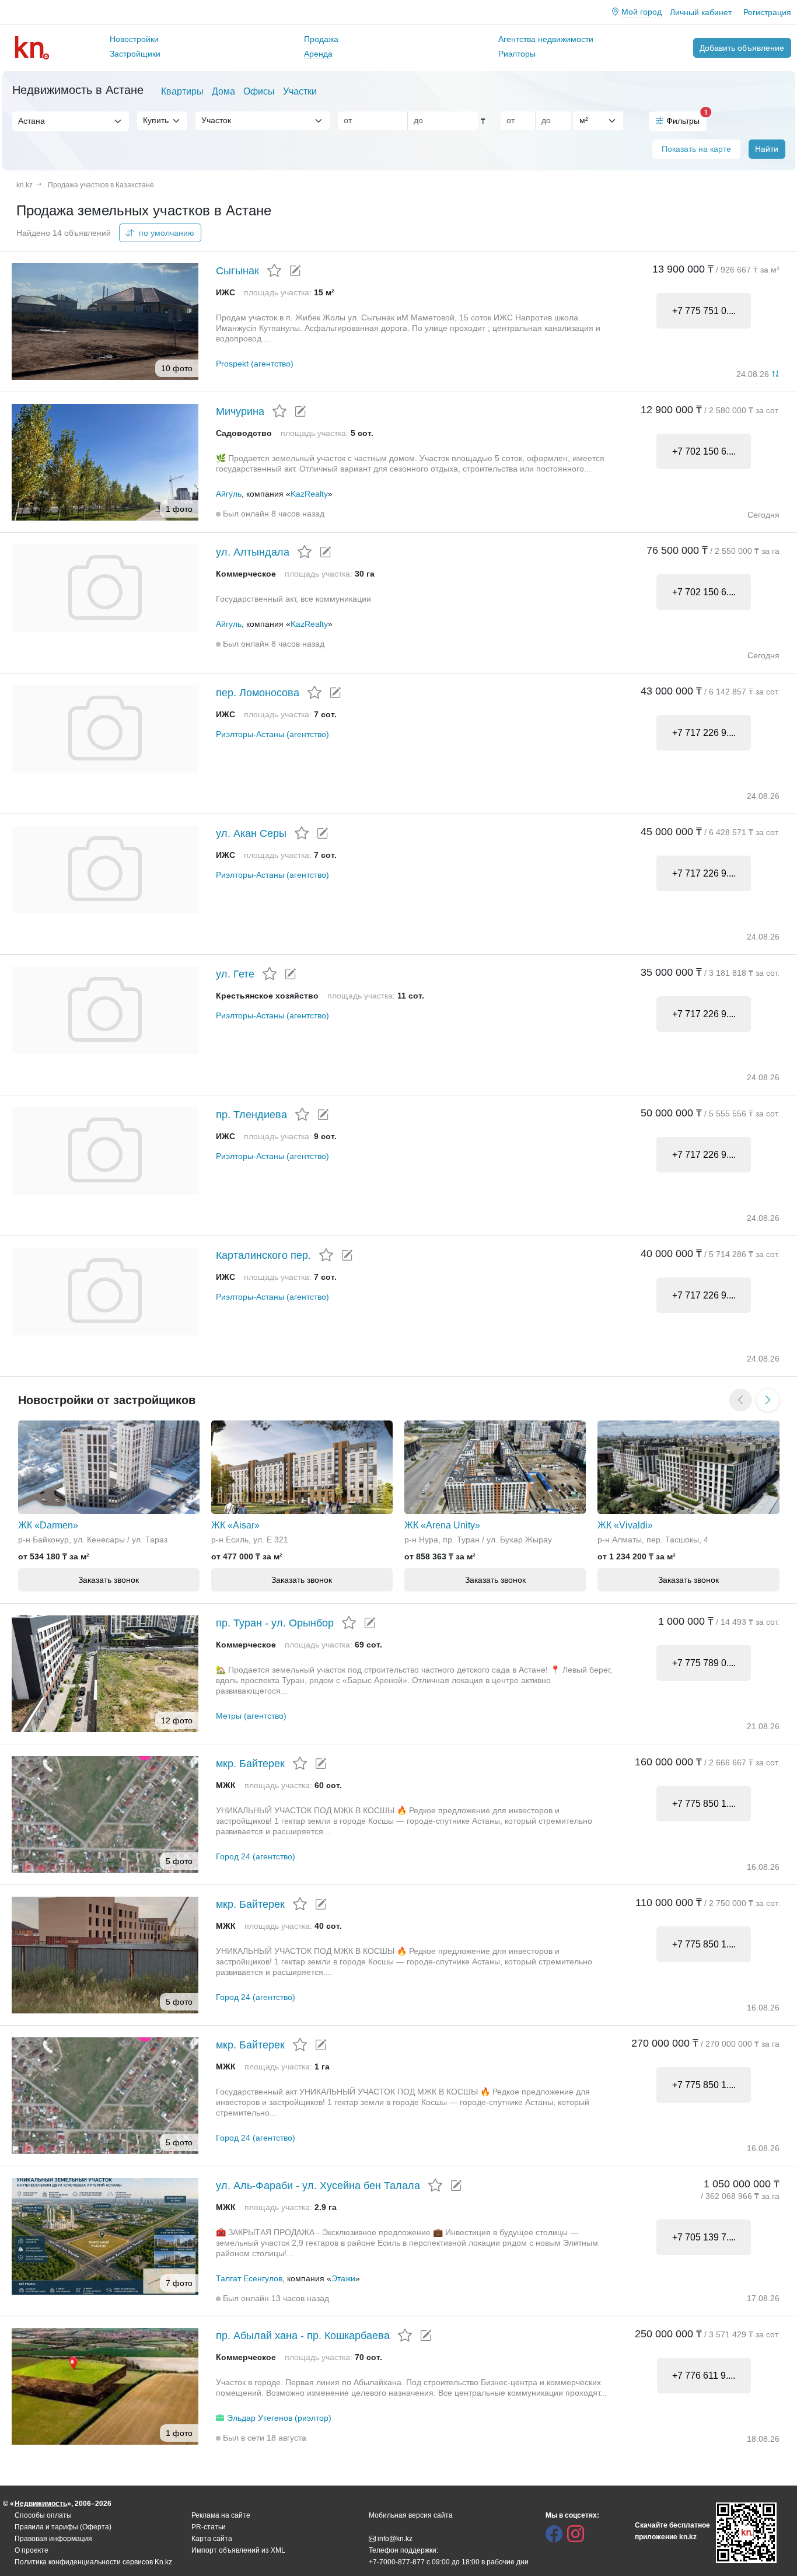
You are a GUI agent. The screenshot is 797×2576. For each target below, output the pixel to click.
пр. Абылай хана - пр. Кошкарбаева (303, 2336)
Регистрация (767, 12)
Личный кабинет (701, 12)
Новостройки (134, 39)
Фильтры (686, 118)
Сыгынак (237, 271)
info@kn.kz (395, 2539)
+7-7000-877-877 (397, 2562)
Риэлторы (517, 54)
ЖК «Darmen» (48, 1525)
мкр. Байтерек (250, 1764)
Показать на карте (696, 149)
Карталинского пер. (263, 1255)
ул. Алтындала (253, 552)
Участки (300, 91)
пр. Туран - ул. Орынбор (275, 1623)
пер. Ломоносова (258, 693)
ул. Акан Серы (251, 833)
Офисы (259, 91)
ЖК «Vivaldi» (625, 1525)
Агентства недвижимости (546, 39)
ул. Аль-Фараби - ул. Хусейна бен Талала (318, 2186)
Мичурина (240, 411)
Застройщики (135, 54)
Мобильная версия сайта (411, 2515)
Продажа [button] (321, 39)
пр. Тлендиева (251, 1115)
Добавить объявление (742, 48)
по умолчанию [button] (165, 233)
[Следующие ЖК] (768, 1400)
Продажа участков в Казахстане (101, 185)
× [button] (108, 121)
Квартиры (182, 91)
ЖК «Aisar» (235, 1525)
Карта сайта (212, 2539)
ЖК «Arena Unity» (442, 1525)
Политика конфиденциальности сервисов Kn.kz (93, 2562)
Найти (767, 149)
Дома (223, 91)
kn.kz (25, 185)
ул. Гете (235, 974)
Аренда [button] (318, 54)
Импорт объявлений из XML (238, 2550)
